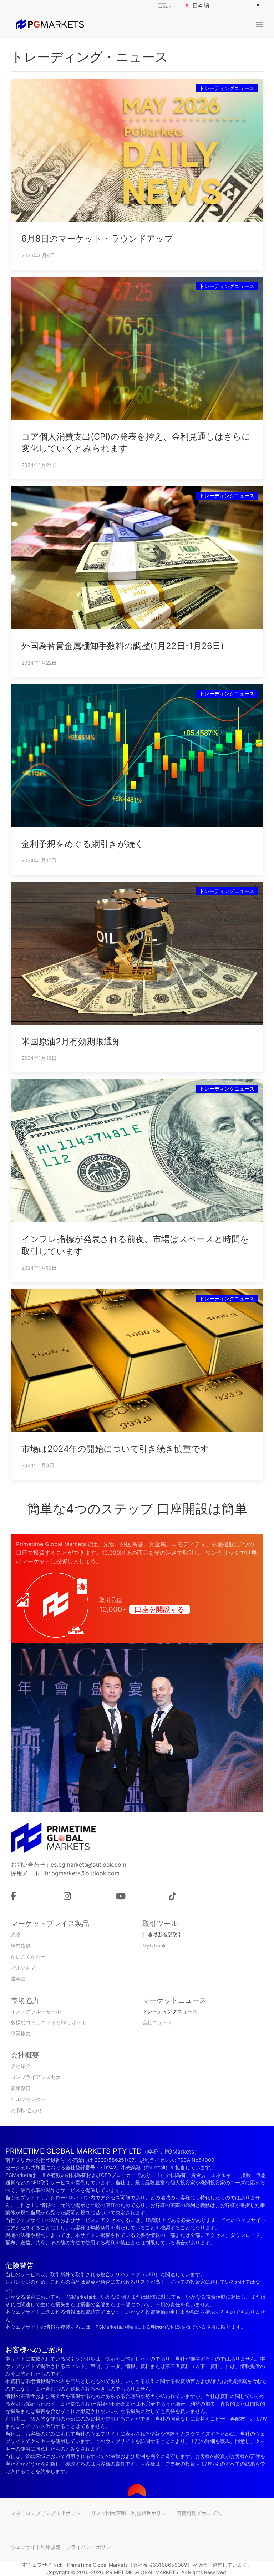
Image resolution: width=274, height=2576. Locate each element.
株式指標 (21, 1945)
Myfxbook (154, 1945)
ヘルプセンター (28, 2099)
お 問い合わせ (26, 2110)
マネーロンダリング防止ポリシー (48, 2513)
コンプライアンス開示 (36, 2077)
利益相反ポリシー (151, 2513)
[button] (260, 24)
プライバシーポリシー (91, 2547)
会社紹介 (21, 2066)
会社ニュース (157, 2022)
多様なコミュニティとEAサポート (49, 2022)
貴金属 (18, 1979)
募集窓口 (21, 2088)
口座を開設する (159, 1609)
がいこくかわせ (28, 1957)
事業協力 (21, 2033)
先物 (16, 1934)
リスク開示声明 (108, 2513)
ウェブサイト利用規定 (36, 2547)
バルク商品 (23, 1968)
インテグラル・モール (36, 2011)
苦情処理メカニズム (199, 2513)
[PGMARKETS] (50, 24)
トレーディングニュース (170, 2011)
